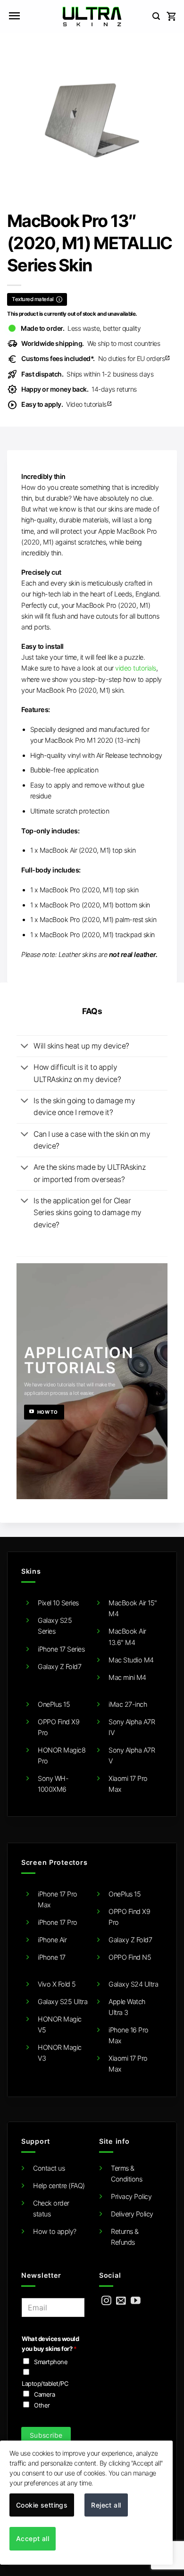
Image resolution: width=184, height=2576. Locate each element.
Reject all (106, 2505)
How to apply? (55, 2231)
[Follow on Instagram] (106, 2301)
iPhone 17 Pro (58, 1922)
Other (42, 2405)
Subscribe (46, 2435)
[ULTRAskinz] (92, 17)
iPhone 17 (52, 1957)
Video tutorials (67, 404)
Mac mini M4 (127, 1677)
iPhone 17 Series (61, 1649)
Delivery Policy (132, 2214)
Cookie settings (42, 2505)
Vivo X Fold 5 (57, 1984)
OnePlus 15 (54, 1704)
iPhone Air (52, 1940)
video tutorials (136, 668)
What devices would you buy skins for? (50, 2344)
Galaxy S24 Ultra (133, 1984)
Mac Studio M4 (131, 1660)
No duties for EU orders (96, 358)
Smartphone (51, 2362)
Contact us (49, 2168)
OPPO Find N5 (130, 1957)
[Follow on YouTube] (136, 2301)
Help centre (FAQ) (59, 2186)
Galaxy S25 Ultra (63, 2001)
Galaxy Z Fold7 (59, 1666)
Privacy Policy (131, 2196)
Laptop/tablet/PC (45, 2383)
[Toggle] (25, 1047)
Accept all (33, 2538)
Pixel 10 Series (58, 1603)
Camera (44, 2394)
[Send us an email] (121, 2301)
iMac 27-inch (128, 1704)
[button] (14, 17)
